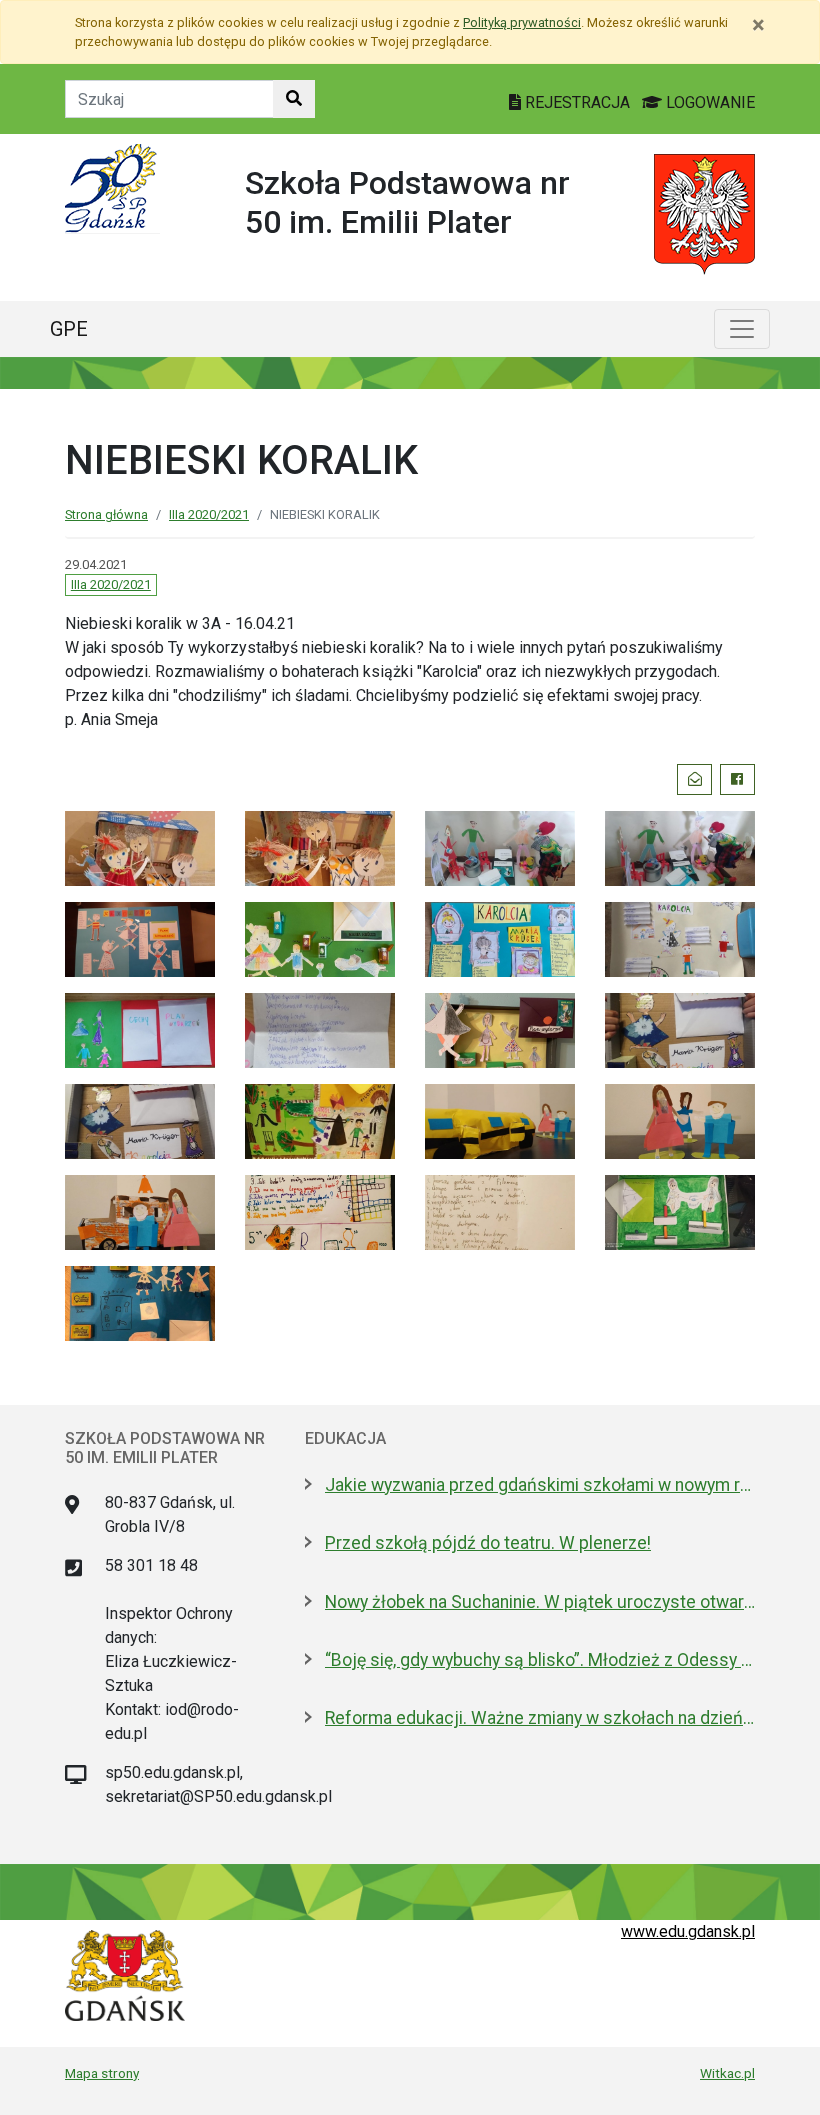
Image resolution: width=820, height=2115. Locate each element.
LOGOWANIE (708, 102)
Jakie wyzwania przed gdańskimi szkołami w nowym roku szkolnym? (540, 1485)
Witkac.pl (727, 2073)
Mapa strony (102, 2073)
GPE (69, 329)
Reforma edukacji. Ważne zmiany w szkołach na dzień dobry (540, 1718)
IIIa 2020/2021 (209, 514)
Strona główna (106, 514)
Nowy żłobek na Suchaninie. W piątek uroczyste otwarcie (540, 1602)
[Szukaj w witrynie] (294, 99)
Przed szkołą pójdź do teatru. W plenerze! (488, 1543)
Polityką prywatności (522, 22)
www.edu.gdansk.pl (688, 1931)
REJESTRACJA (577, 102)
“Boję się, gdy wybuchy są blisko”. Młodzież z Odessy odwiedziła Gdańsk (540, 1660)
